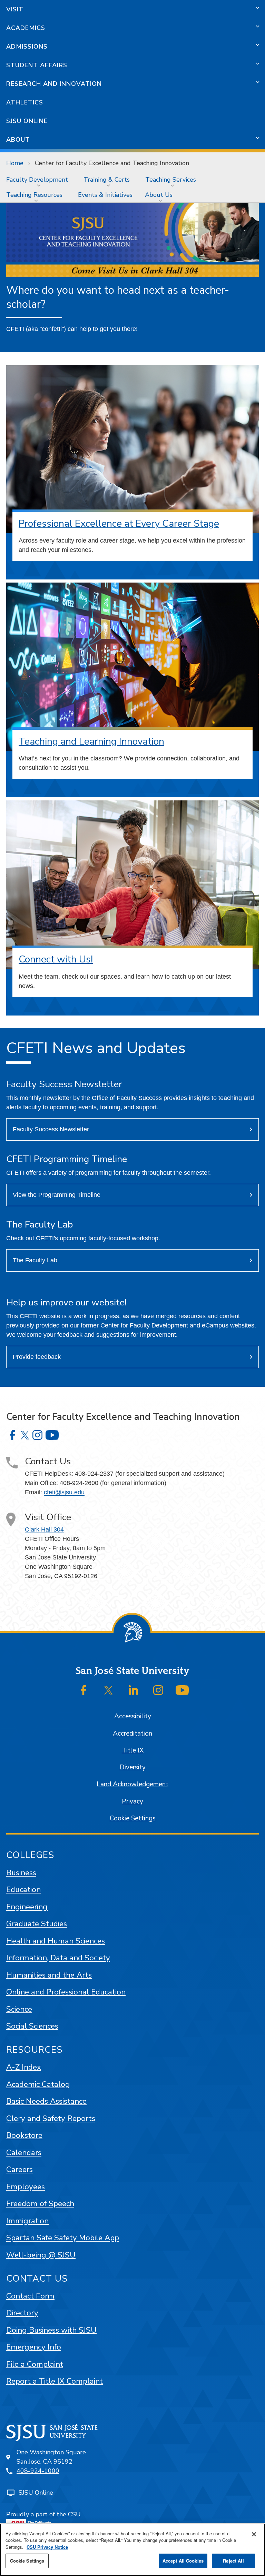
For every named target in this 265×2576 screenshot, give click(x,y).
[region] (132, 2550)
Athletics (25, 102)
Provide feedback (37, 1357)
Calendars (24, 2153)
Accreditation (132, 1734)
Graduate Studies (37, 1924)
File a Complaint (35, 2364)
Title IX (133, 1750)
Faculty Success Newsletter (51, 1129)
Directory (22, 2313)
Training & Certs (107, 180)
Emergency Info (34, 2347)
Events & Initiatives (105, 195)
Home (15, 163)
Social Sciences (32, 2026)
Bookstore (24, 2135)
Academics (26, 28)
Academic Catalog (38, 2084)
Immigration (27, 2221)
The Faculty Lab (35, 1260)
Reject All (233, 2561)
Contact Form (30, 2296)
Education (23, 1890)
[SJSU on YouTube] (182, 1690)
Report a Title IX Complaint (55, 2381)
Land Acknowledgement (132, 1784)
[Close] (254, 2534)
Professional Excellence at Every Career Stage (119, 524)
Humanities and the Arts (49, 1975)
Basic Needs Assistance (46, 2101)
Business (21, 1873)
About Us (159, 195)
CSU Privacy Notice (47, 2547)
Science (19, 2009)
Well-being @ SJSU (41, 2255)
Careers (19, 2169)
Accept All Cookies (183, 2561)
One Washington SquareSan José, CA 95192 (51, 2457)
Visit (15, 9)
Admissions (27, 47)
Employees (26, 2187)
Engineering (27, 1907)
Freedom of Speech (40, 2204)
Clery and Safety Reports (51, 2118)
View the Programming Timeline (57, 1195)
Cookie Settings (133, 1818)
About (18, 140)
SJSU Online (27, 121)
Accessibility (133, 1716)
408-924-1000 (38, 2471)
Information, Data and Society (58, 1958)
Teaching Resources (34, 195)
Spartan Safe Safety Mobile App (63, 2238)
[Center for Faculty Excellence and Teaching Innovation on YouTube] (52, 1435)
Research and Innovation (54, 84)
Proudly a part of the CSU (43, 2514)
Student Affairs (37, 65)
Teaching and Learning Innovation (91, 741)
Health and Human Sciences (56, 1941)
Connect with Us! (56, 959)
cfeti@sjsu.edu (64, 1492)
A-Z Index (24, 2067)
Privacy (132, 1801)
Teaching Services (171, 180)
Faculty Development (37, 180)
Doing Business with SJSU (51, 2330)
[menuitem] (39, 180)
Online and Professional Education (66, 1992)
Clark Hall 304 (44, 1529)
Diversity (132, 1767)
